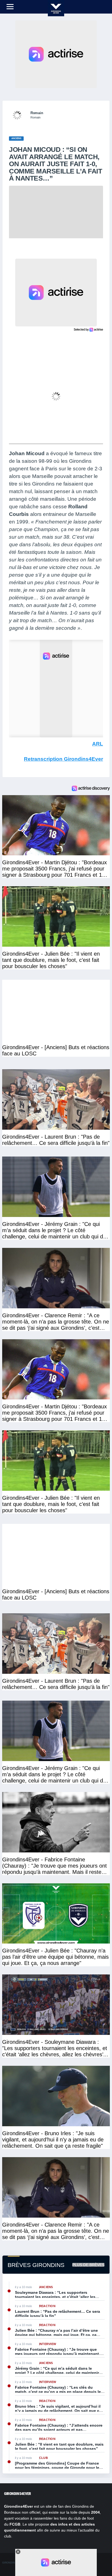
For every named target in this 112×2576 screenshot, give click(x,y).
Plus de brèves (88, 2265)
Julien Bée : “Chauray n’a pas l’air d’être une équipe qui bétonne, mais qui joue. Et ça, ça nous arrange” (56, 2333)
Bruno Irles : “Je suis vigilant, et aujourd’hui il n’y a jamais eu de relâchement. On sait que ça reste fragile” (58, 2408)
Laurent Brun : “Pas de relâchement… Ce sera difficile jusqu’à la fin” (57, 2314)
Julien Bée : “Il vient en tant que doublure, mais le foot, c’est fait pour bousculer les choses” (59, 2446)
